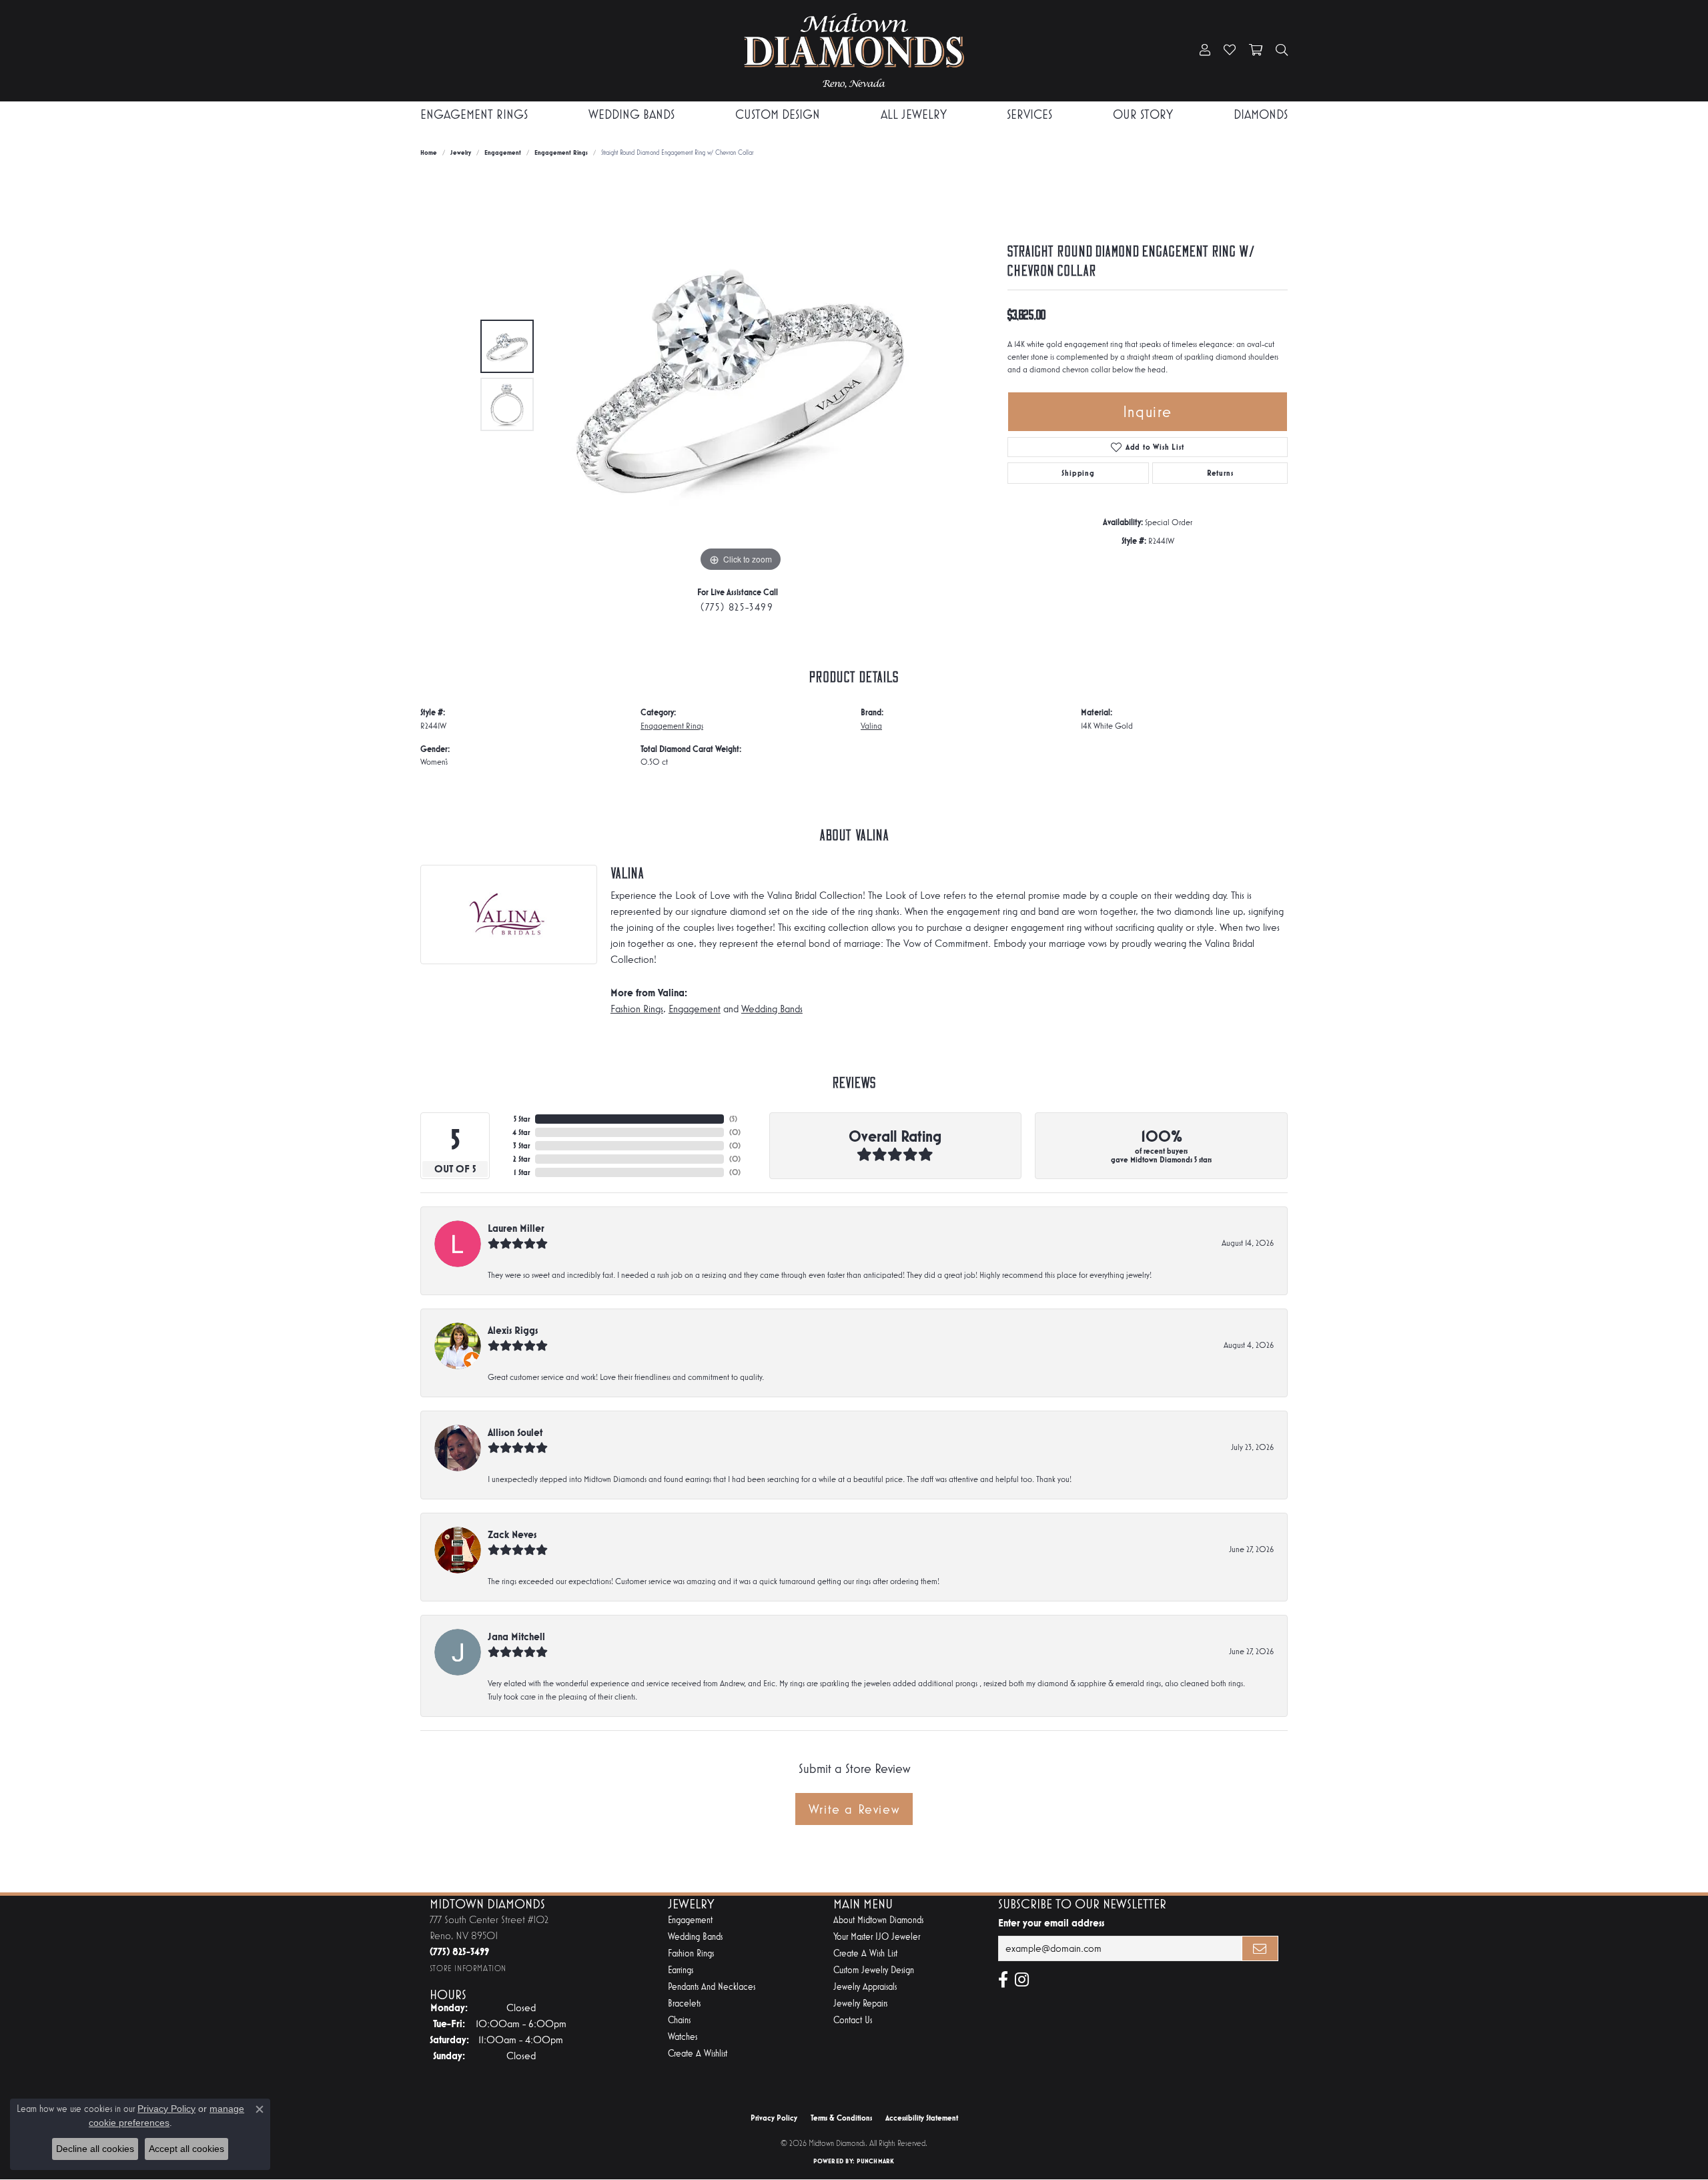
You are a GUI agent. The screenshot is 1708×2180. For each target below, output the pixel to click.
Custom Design (778, 114)
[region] (741, 375)
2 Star (521, 1159)
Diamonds (1261, 114)
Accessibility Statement (922, 2118)
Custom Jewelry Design (874, 1970)
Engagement (503, 152)
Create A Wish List (865, 1953)
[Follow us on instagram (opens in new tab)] (1022, 1980)
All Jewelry (914, 114)
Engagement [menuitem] (690, 1920)
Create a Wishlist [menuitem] (698, 2054)
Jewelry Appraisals (865, 1987)
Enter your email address (1051, 1923)
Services (1029, 114)
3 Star (521, 1146)
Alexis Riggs (513, 1330)
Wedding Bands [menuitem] (695, 1937)
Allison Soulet (515, 1432)
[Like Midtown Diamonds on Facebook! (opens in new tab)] (1003, 1980)
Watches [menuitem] (683, 2037)
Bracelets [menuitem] (684, 2004)
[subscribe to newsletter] (1260, 1948)
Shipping (1078, 473)
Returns (1220, 473)
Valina (871, 726)
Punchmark (875, 2161)
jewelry (461, 152)
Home (429, 152)
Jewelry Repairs (860, 2004)
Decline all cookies (95, 2149)
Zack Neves (512, 1534)
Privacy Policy (774, 2118)
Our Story (1143, 114)
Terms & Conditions (841, 2118)
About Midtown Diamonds (878, 1920)
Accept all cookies (186, 2149)
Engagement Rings (474, 114)
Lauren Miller (516, 1228)
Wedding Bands (631, 114)
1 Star (522, 1172)
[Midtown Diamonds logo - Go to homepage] (854, 51)
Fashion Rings (637, 1009)
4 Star (521, 1132)
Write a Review (854, 1809)
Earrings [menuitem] (681, 1970)
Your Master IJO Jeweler (877, 1937)
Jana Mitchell (516, 1637)
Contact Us (853, 2020)
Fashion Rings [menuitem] (691, 1953)
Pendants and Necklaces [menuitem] (712, 1987)
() (733, 1119)
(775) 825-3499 (737, 607)
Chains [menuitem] (679, 2020)
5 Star (522, 1119)
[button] (1205, 51)
